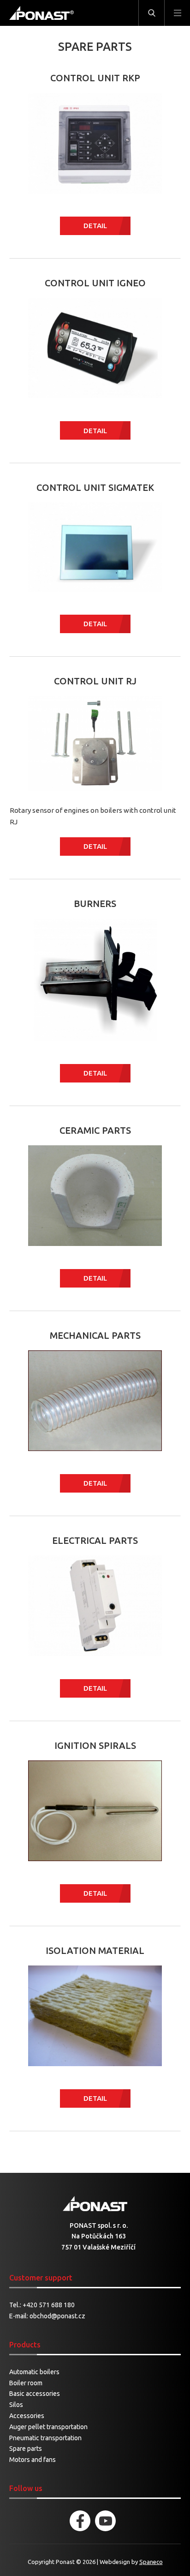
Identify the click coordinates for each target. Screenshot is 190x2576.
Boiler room (26, 2383)
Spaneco (151, 2562)
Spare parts (26, 2449)
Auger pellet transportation (48, 2427)
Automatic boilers (34, 2372)
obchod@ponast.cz (57, 2316)
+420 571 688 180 (49, 2305)
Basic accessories (35, 2394)
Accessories (27, 2416)
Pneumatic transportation (45, 2438)
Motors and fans (33, 2460)
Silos (16, 2405)
